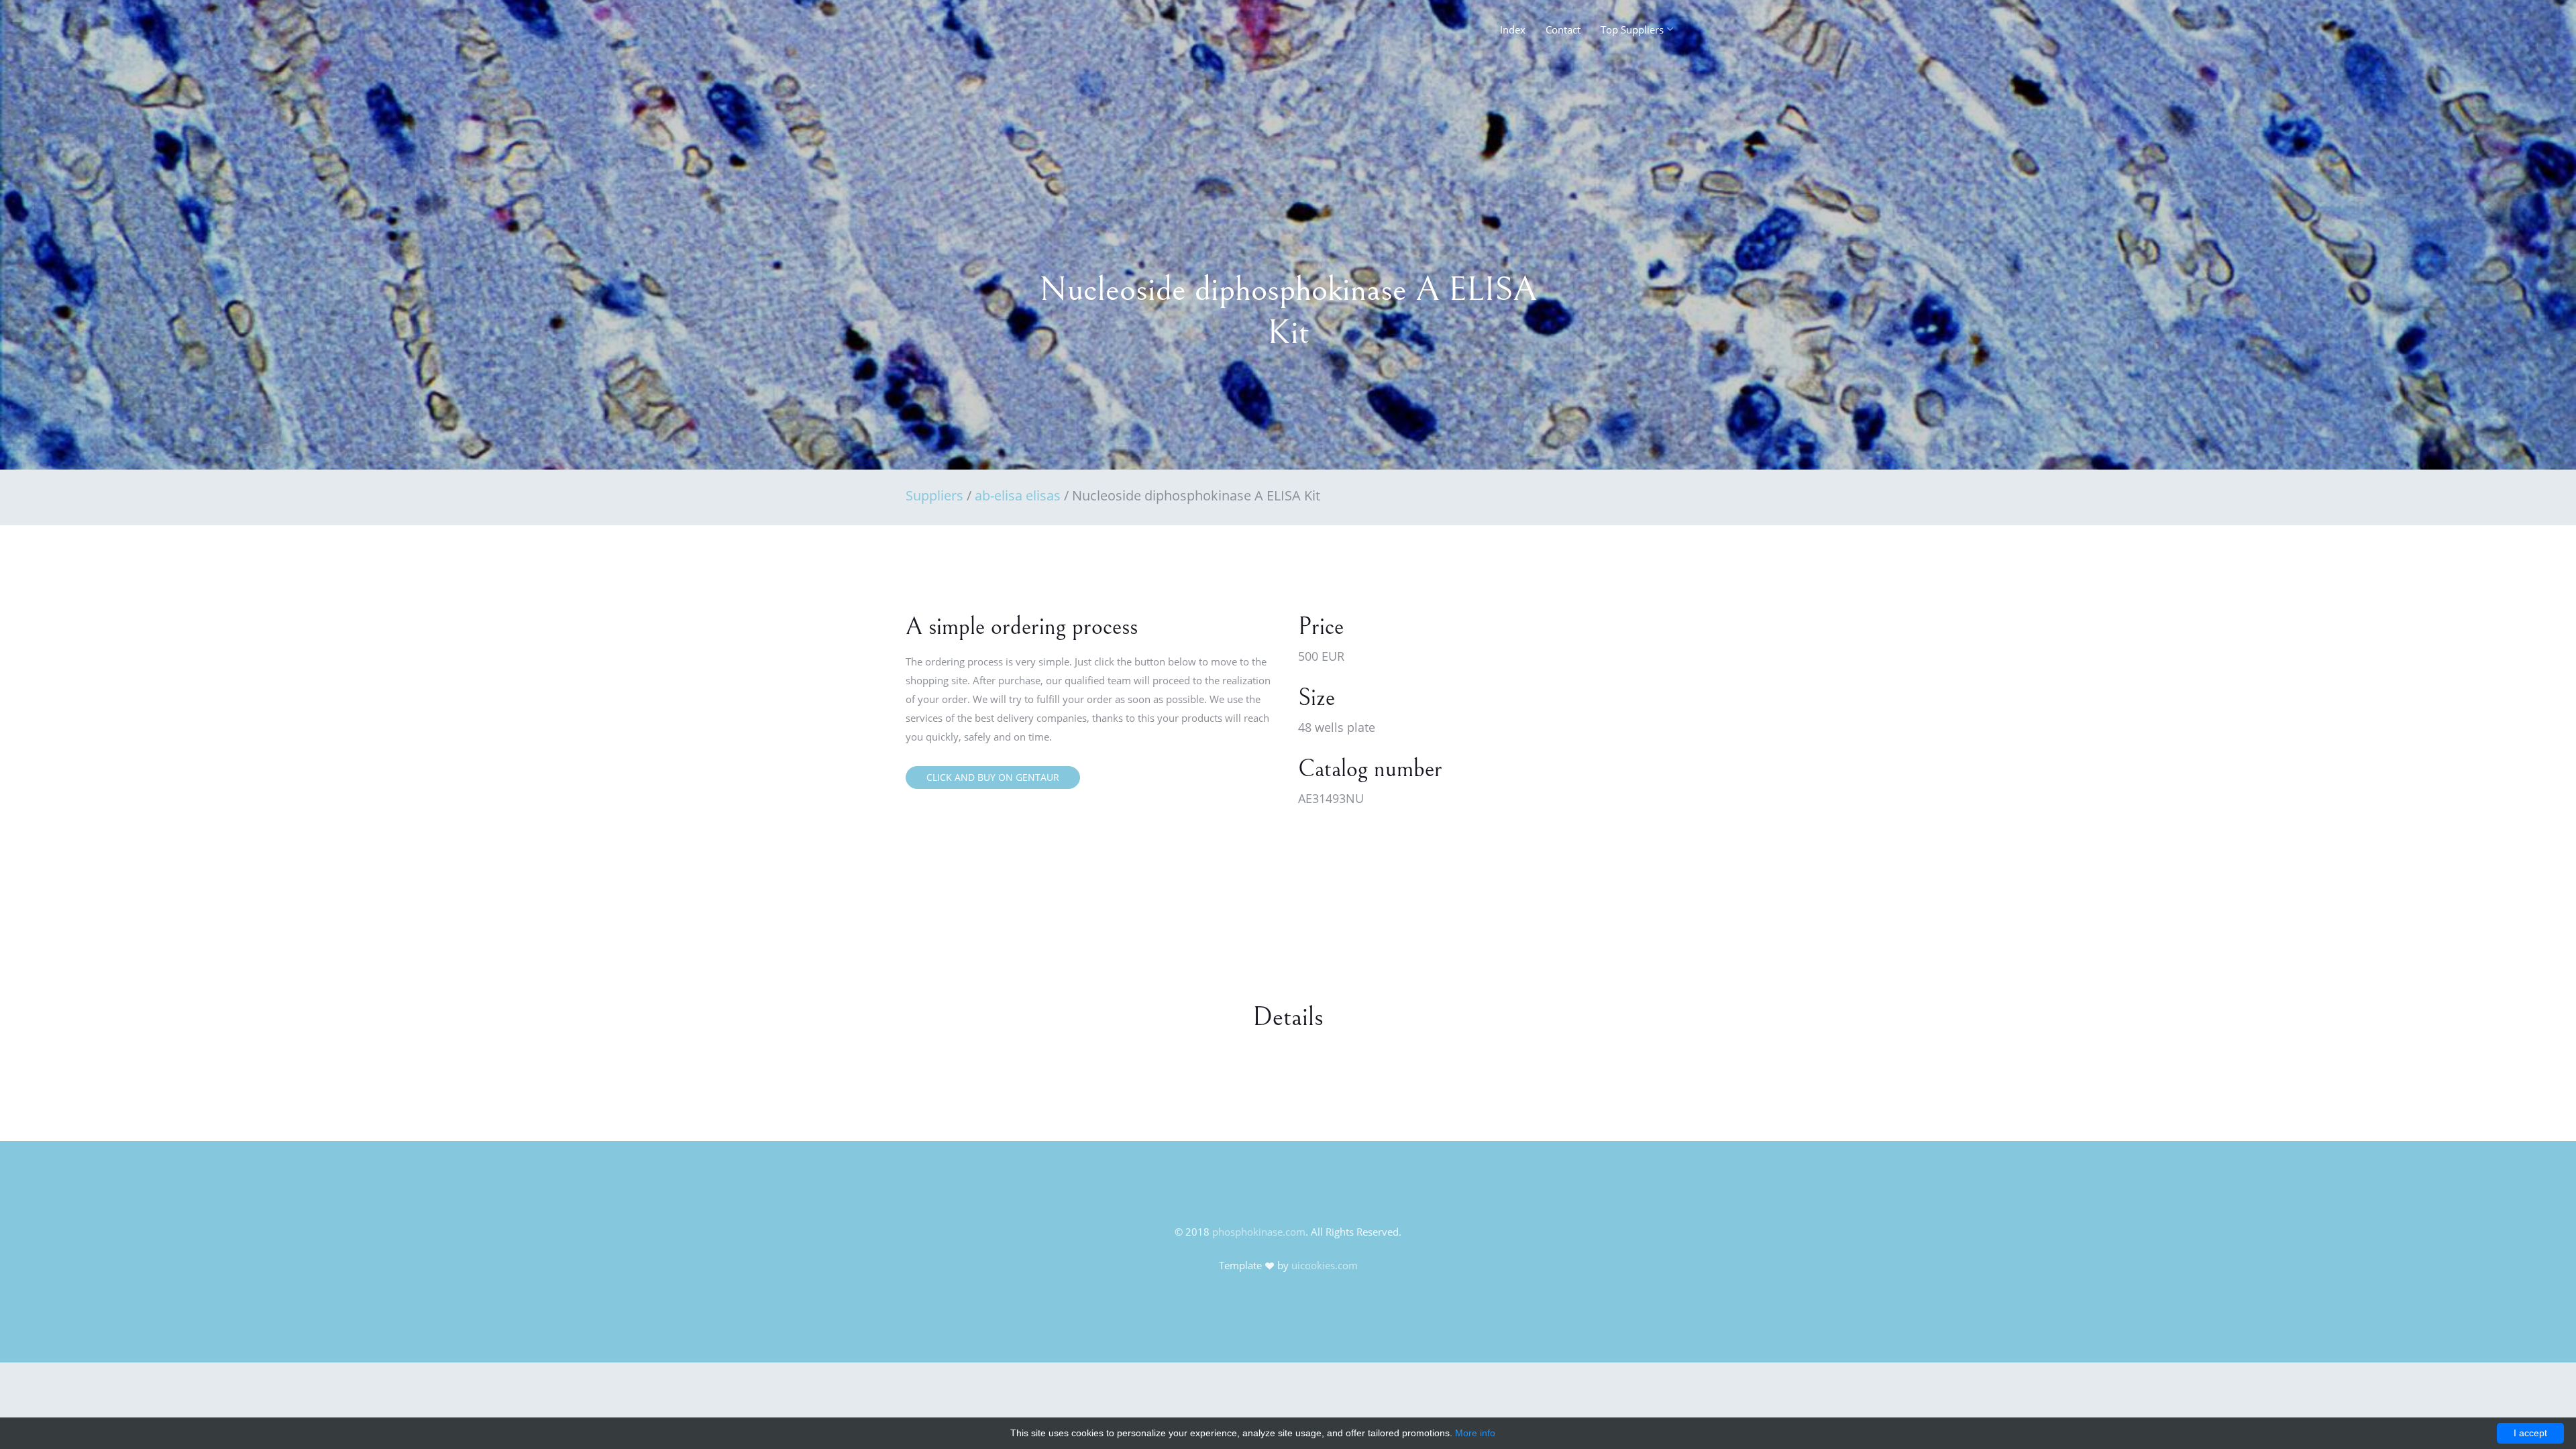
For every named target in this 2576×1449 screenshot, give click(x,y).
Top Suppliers (1632, 30)
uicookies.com (1325, 1265)
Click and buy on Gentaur (993, 777)
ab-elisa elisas (1018, 495)
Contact (1563, 30)
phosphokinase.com (1259, 1232)
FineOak (935, 34)
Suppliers (934, 495)
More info (1475, 1433)
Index (1513, 30)
